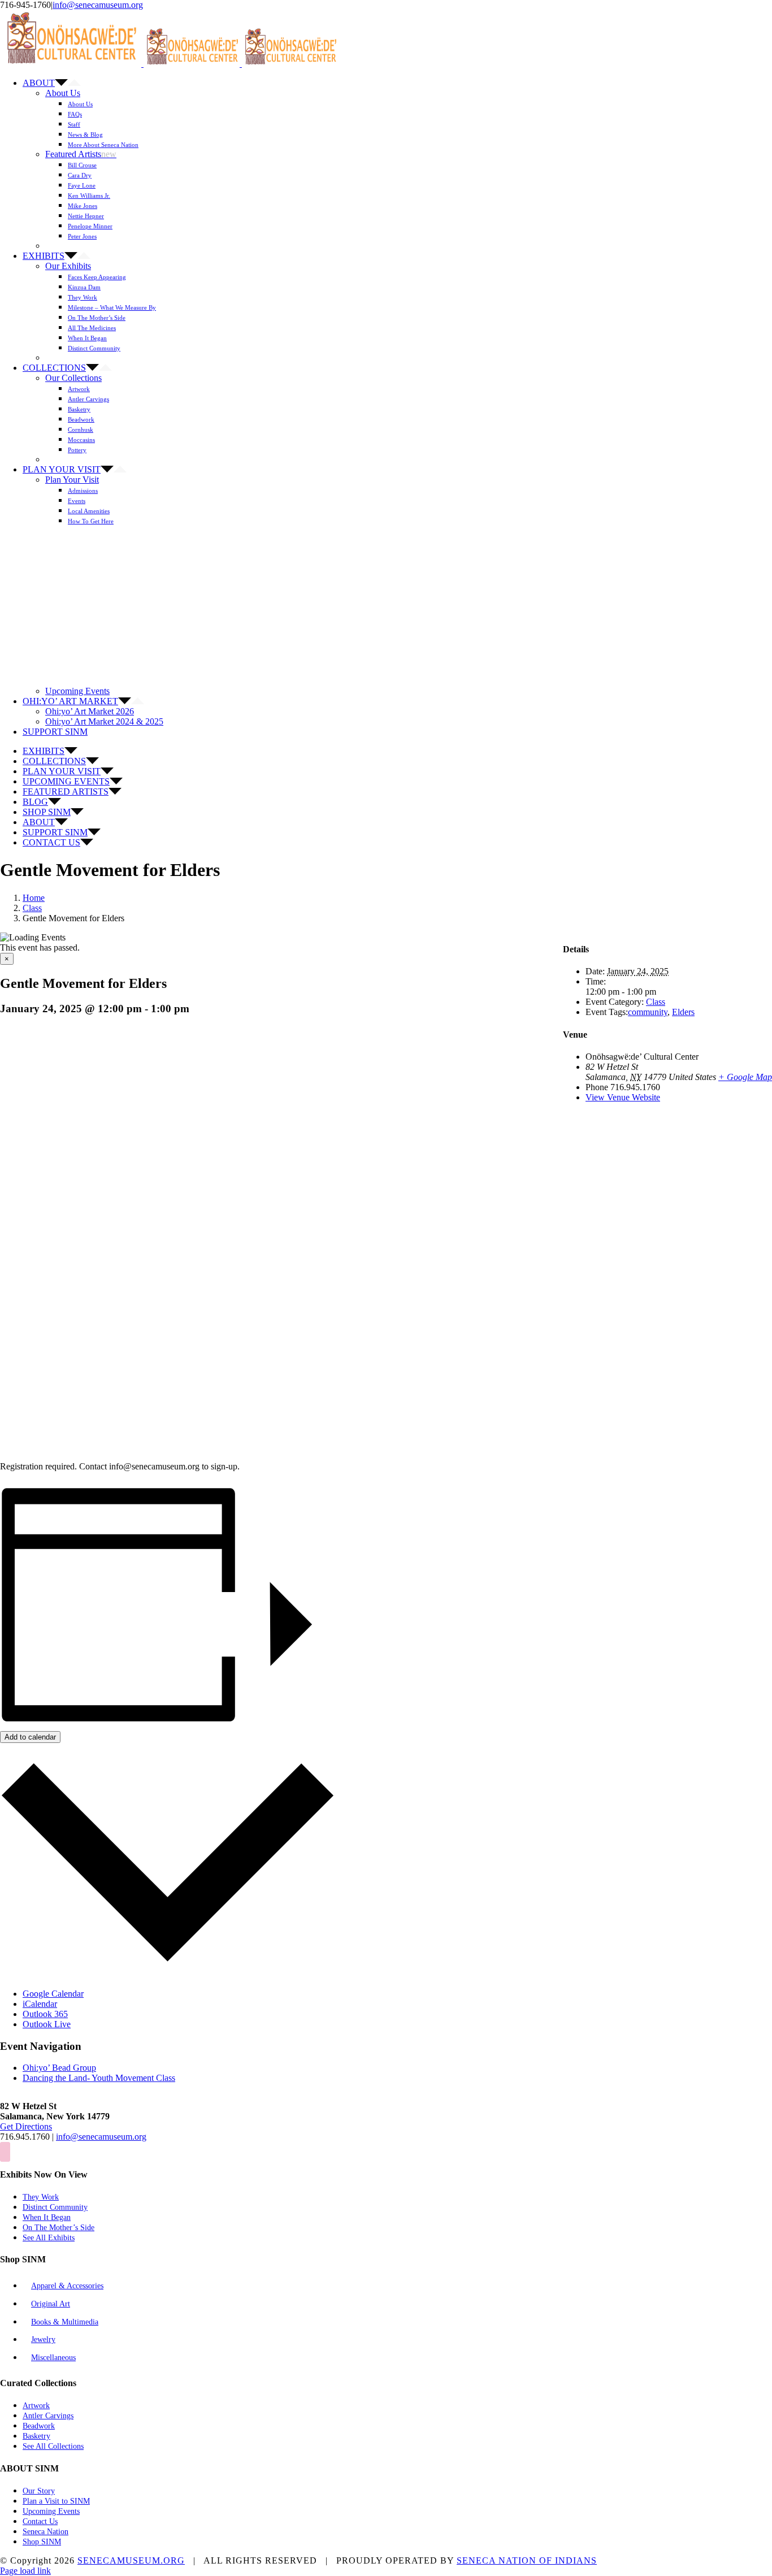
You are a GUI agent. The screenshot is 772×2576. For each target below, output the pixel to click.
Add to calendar (30, 1737)
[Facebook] (5, 2152)
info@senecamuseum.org (98, 5)
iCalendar (40, 2004)
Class (656, 1002)
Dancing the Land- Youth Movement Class (99, 2078)
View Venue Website (623, 1097)
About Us (63, 93)
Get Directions (26, 2126)
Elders (683, 1012)
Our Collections (73, 378)
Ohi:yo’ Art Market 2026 (90, 711)
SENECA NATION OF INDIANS (527, 2560)
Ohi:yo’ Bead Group (59, 2068)
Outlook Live (47, 2024)
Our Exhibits (68, 266)
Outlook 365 (45, 2014)
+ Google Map (745, 1077)
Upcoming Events (77, 691)
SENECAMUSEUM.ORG (131, 2560)
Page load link (25, 2571)
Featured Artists (81, 154)
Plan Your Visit (72, 480)
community (648, 1012)
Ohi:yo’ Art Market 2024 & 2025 (104, 721)
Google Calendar (53, 1994)
